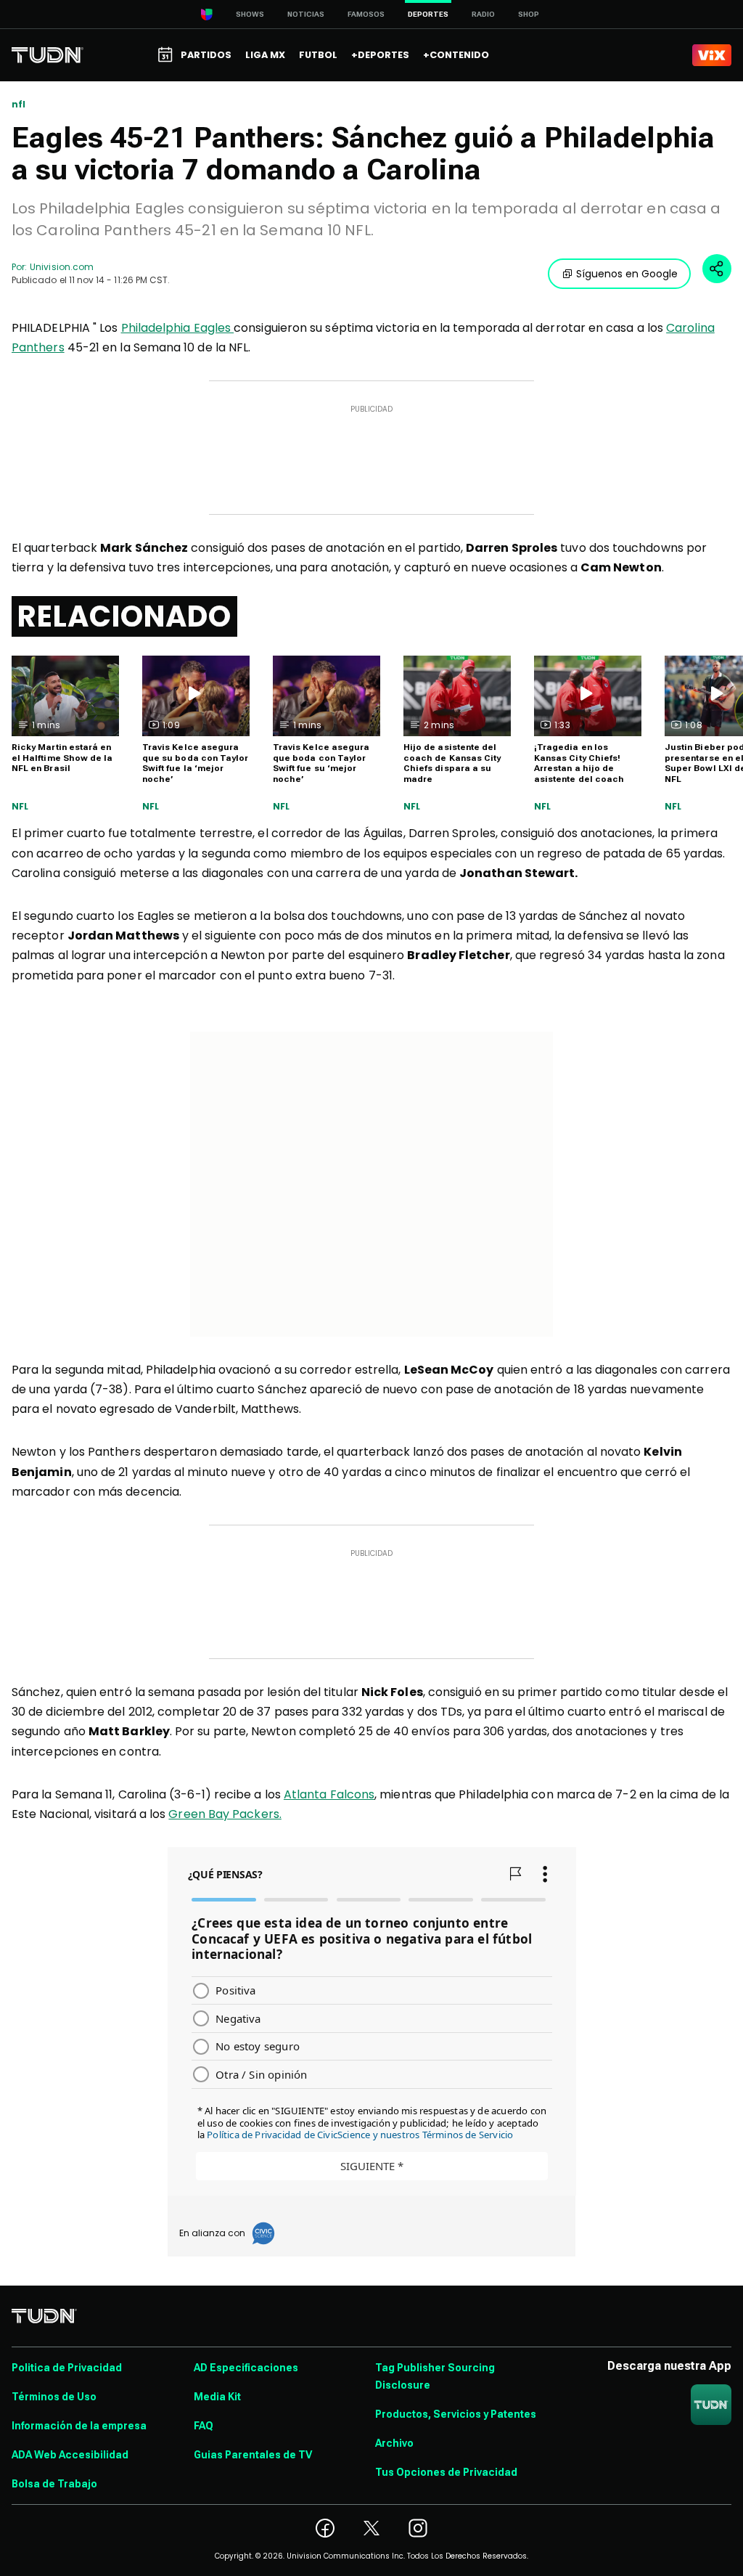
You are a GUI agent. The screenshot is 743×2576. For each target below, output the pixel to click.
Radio (483, 14)
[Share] (717, 269)
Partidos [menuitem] (206, 55)
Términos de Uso (54, 2397)
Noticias (306, 14)
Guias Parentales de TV (253, 2455)
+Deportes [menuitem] (380, 55)
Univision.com (62, 267)
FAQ (204, 2426)
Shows (250, 14)
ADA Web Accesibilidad (70, 2455)
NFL (20, 807)
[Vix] (712, 55)
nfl (19, 105)
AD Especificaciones (246, 2368)
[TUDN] (48, 55)
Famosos (366, 14)
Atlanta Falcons (329, 1794)
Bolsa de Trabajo (54, 2484)
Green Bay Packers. (225, 1814)
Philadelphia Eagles (178, 328)
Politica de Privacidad (67, 2368)
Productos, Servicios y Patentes (456, 2414)
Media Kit (217, 2397)
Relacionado (124, 616)
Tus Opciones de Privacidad (446, 2472)
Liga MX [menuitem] (265, 55)
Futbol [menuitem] (318, 55)
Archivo (394, 2443)
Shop (529, 14)
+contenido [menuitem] (456, 55)
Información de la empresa (79, 2426)
